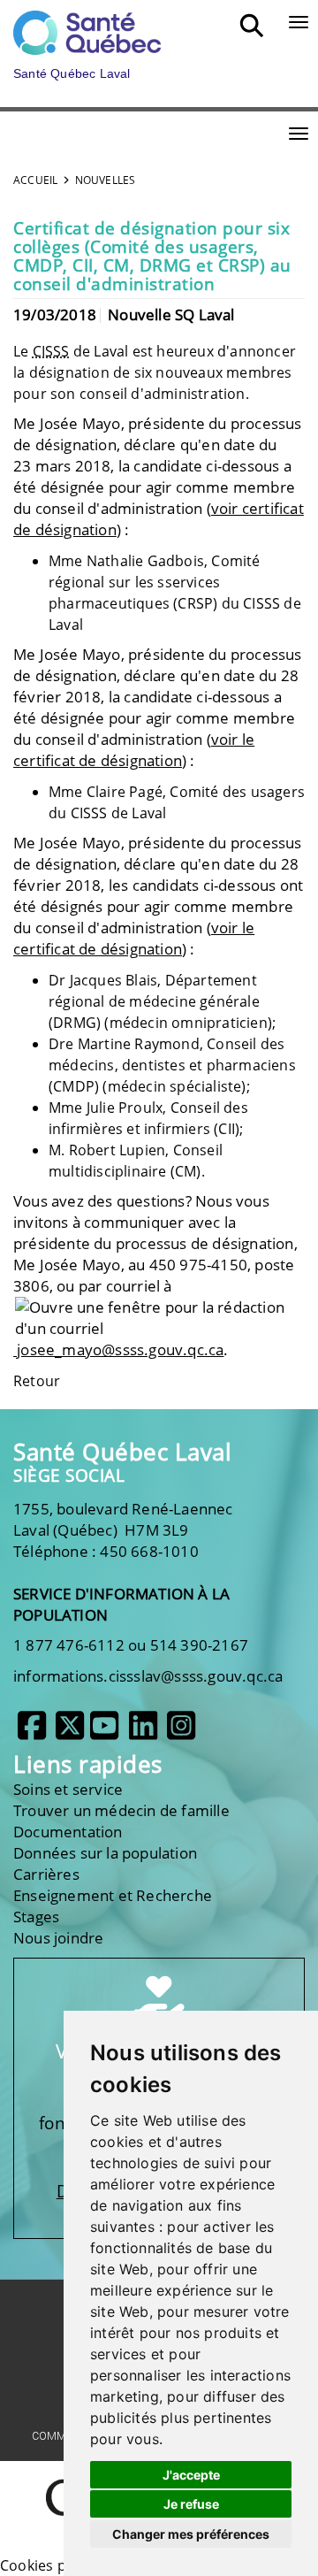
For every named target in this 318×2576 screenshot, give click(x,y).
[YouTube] (104, 1732)
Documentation (68, 1832)
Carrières (46, 1874)
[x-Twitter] (70, 1732)
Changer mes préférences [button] (191, 2534)
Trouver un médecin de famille (121, 1810)
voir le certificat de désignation (134, 750)
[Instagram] (181, 1732)
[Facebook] (32, 1732)
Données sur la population (105, 1853)
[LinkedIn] (143, 1732)
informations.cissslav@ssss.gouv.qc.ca (148, 1676)
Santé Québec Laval (122, 1452)
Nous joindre (58, 1938)
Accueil (35, 180)
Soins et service (68, 1789)
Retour (37, 1381)
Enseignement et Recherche (113, 1895)
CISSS (51, 351)
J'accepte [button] (191, 2475)
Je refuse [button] (191, 2504)
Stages (36, 1917)
